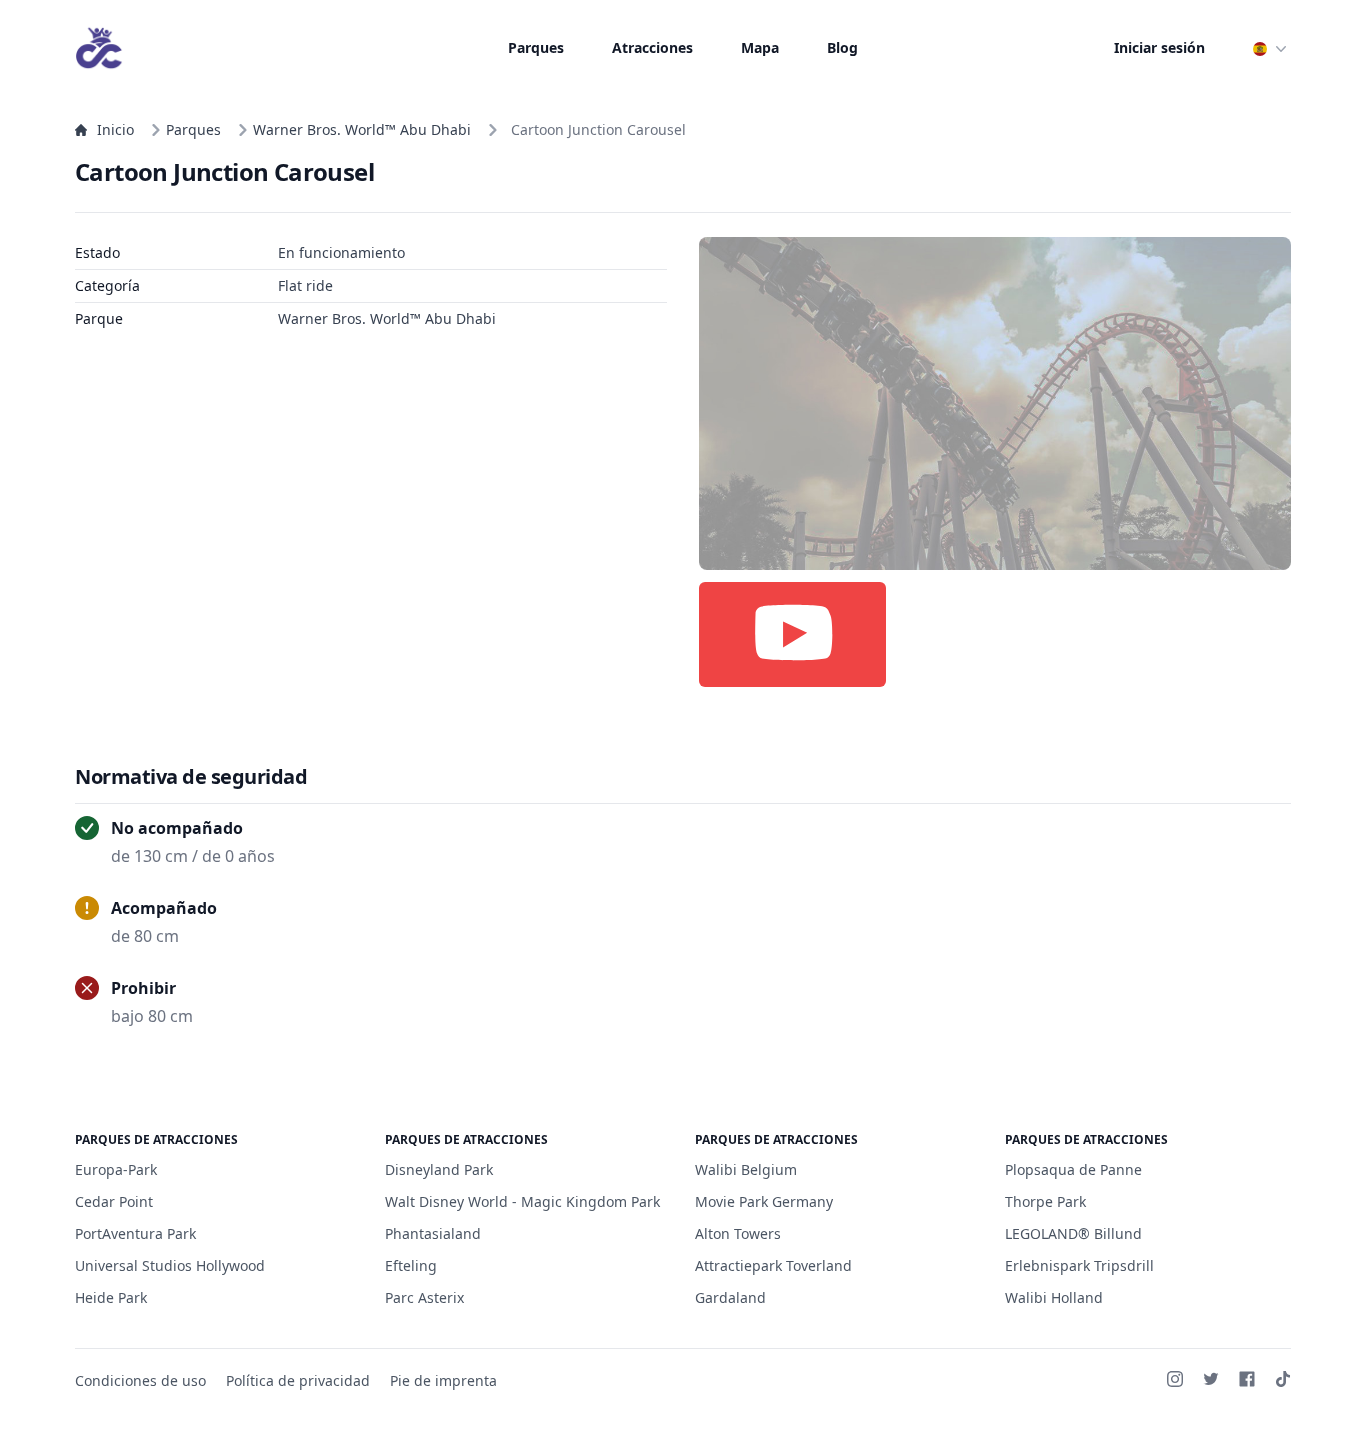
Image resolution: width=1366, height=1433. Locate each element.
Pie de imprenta (443, 1380)
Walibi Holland (1054, 1297)
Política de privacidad (298, 1380)
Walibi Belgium (746, 1169)
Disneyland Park (439, 1169)
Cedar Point (114, 1201)
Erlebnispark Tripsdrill (1079, 1265)
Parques (536, 47)
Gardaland (730, 1297)
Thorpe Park (1045, 1201)
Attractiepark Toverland (773, 1265)
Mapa (760, 47)
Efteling (411, 1265)
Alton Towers (738, 1233)
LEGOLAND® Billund (1073, 1233)
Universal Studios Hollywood (170, 1265)
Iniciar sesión (1159, 47)
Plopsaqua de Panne (1073, 1169)
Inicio (115, 129)
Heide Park (111, 1297)
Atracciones (652, 47)
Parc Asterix (424, 1297)
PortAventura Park (135, 1233)
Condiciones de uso (140, 1380)
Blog (842, 47)
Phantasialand (433, 1233)
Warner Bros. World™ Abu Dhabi (362, 129)
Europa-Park (116, 1169)
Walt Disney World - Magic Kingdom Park (522, 1201)
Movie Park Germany (764, 1201)
